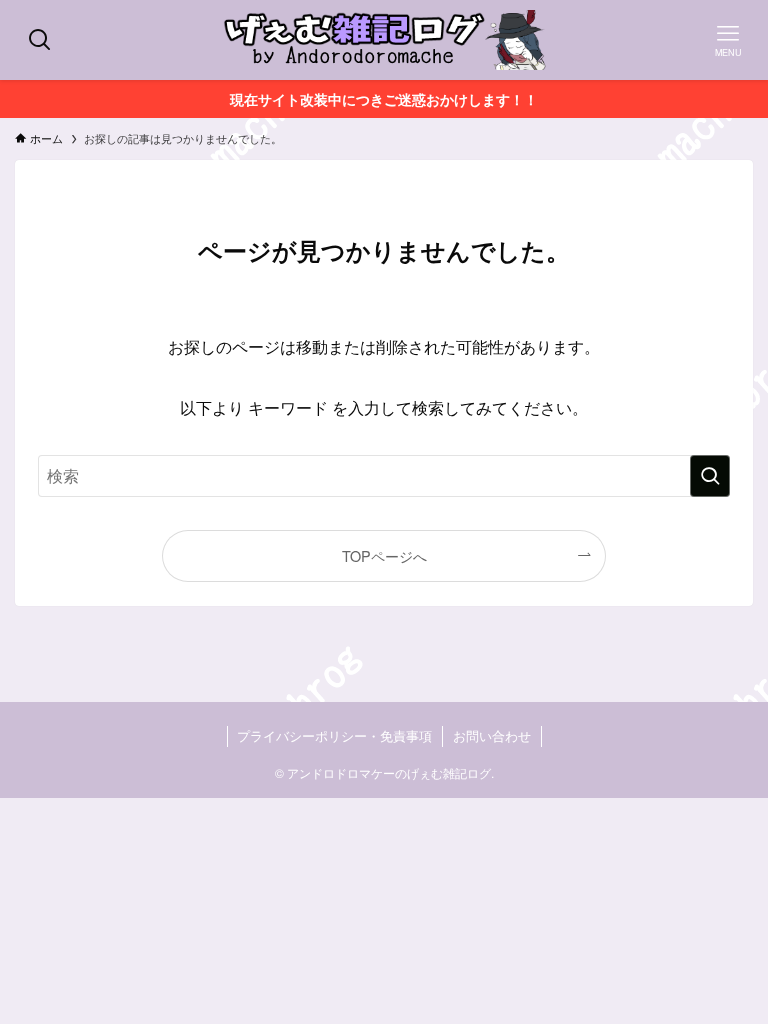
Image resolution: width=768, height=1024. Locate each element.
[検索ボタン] (40, 40)
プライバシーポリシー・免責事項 (334, 735)
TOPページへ (384, 555)
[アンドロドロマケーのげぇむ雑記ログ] (384, 40)
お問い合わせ (492, 735)
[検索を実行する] (710, 476)
